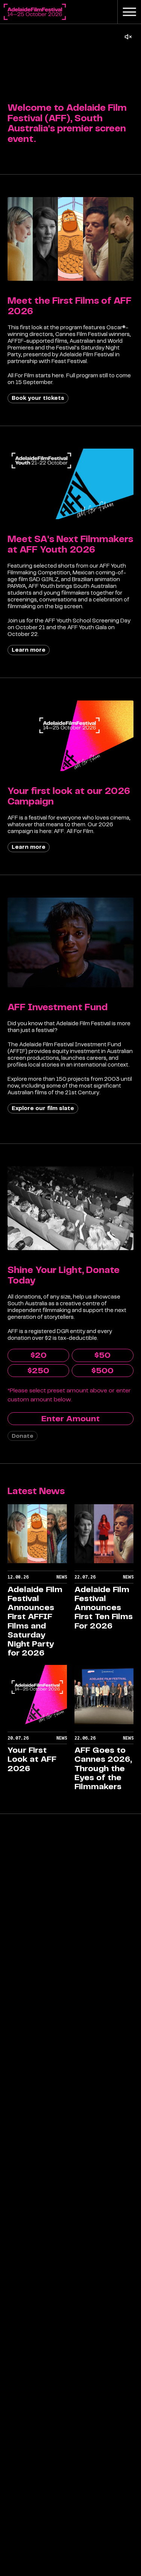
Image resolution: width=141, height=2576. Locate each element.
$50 (102, 1355)
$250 (38, 1371)
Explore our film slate (43, 1108)
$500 (102, 1371)
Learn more (29, 650)
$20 (39, 1355)
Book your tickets (38, 398)
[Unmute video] (128, 37)
